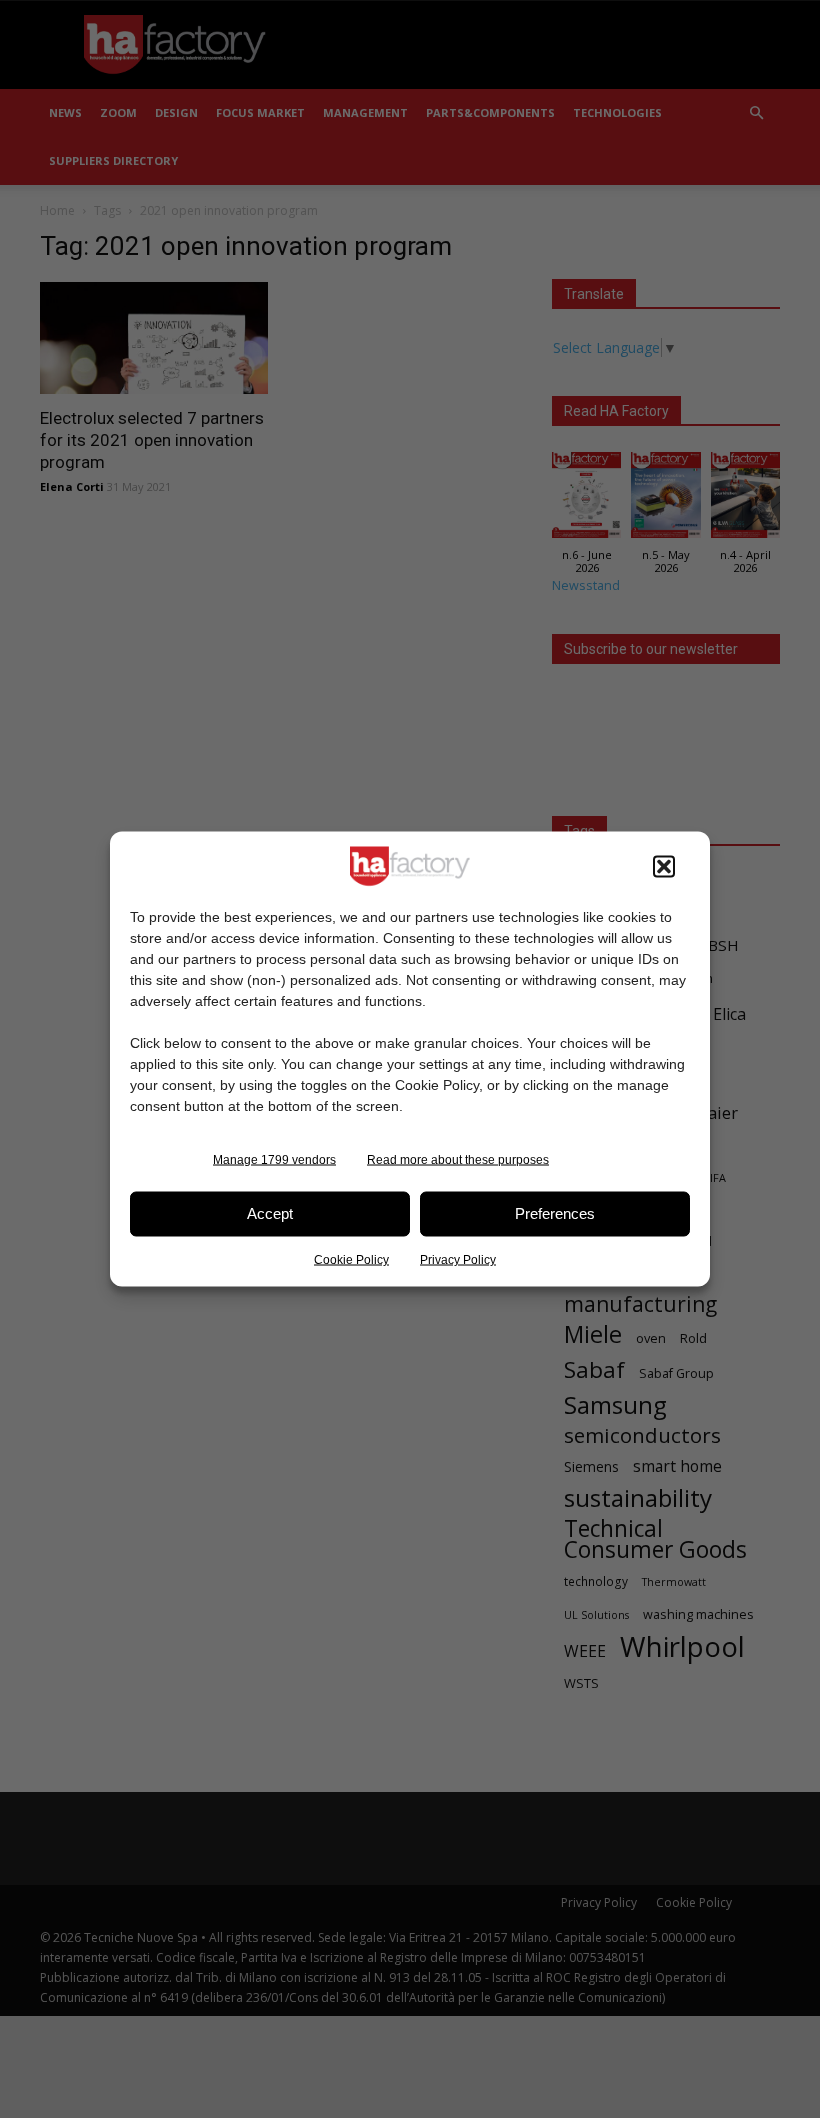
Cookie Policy (351, 1259)
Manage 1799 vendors (274, 1159)
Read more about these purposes (458, 1159)
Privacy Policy (458, 1259)
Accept (270, 1213)
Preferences (555, 1213)
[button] (664, 866)
